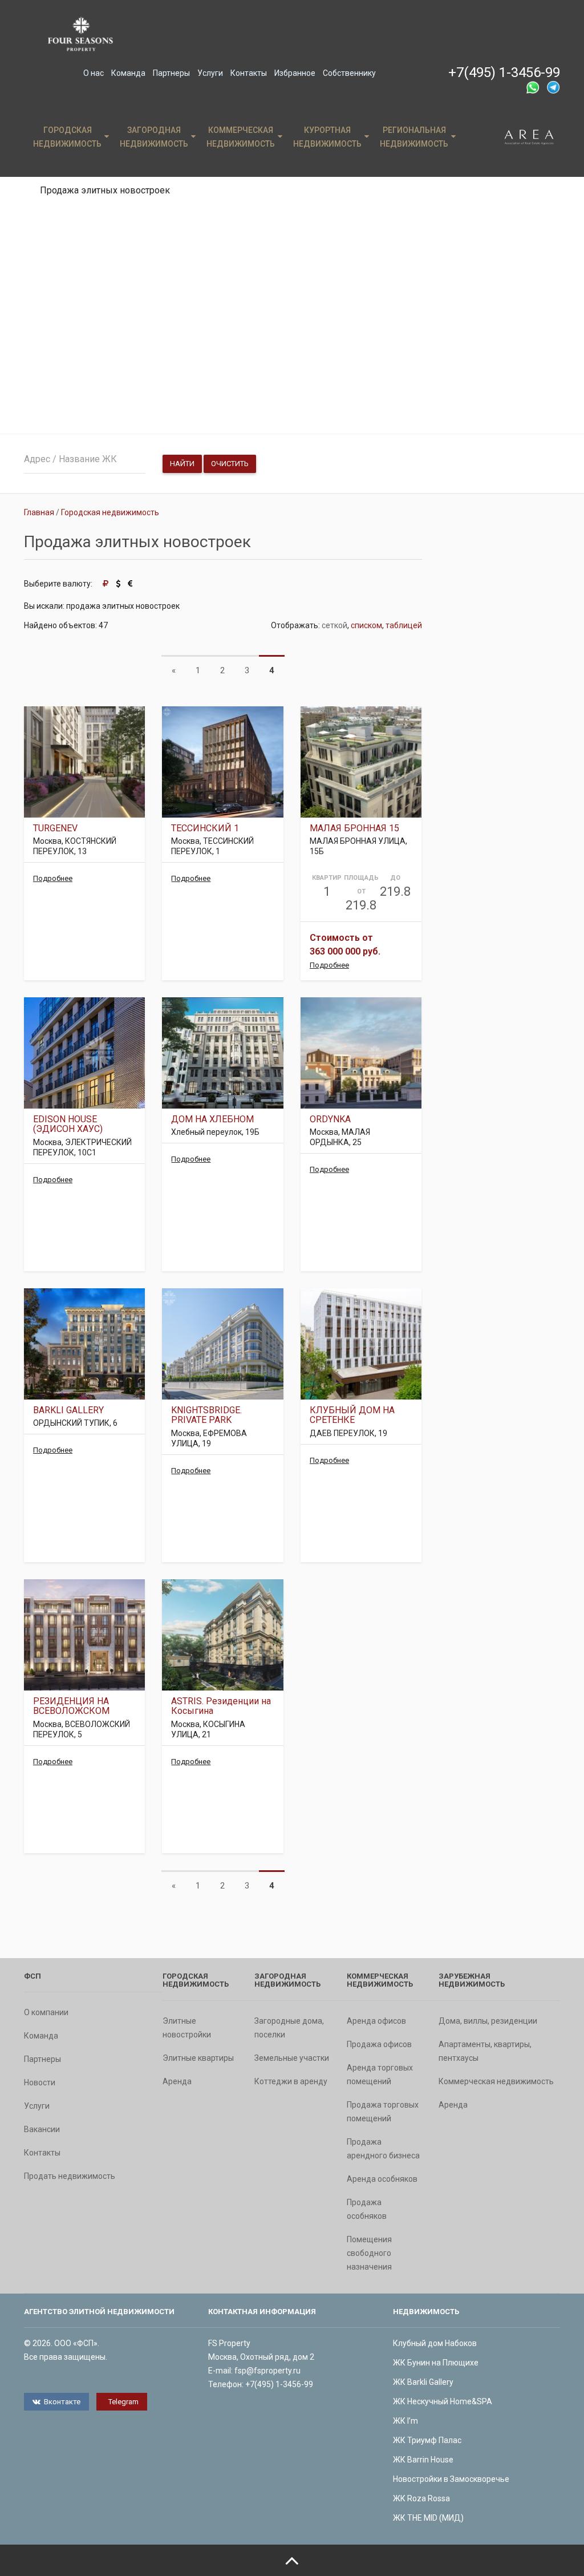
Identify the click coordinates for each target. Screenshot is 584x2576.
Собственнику (349, 73)
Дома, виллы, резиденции (488, 2021)
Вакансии (42, 2129)
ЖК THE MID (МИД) (428, 2518)
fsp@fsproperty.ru (267, 2371)
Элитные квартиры (198, 2058)
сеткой (334, 625)
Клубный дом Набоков (435, 2343)
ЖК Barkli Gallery (423, 2382)
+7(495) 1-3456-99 (504, 72)
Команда (128, 73)
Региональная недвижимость (414, 137)
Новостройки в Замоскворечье (451, 2479)
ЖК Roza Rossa (421, 2498)
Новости (40, 2082)
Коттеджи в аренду (291, 2081)
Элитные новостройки (187, 2028)
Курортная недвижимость (327, 137)
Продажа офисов (379, 2044)
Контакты (249, 73)
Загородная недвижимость (154, 137)
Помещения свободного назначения (369, 2253)
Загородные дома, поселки (289, 2028)
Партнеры (171, 73)
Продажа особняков (367, 2209)
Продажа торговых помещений (383, 2112)
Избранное (295, 73)
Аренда (177, 2081)
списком (366, 625)
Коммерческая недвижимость (241, 137)
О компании (46, 2012)
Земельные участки (292, 2058)
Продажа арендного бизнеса (383, 2149)
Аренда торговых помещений (380, 2074)
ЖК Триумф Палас (427, 2440)
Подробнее (53, 878)
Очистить (230, 464)
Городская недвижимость (67, 137)
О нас (94, 73)
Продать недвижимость (70, 2176)
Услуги (210, 73)
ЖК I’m (405, 2421)
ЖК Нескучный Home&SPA (443, 2401)
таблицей (404, 625)
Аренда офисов (376, 2021)
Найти (182, 464)
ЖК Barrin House (423, 2460)
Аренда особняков (382, 2179)
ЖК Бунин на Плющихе (436, 2363)
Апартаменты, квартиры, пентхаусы (485, 2051)
